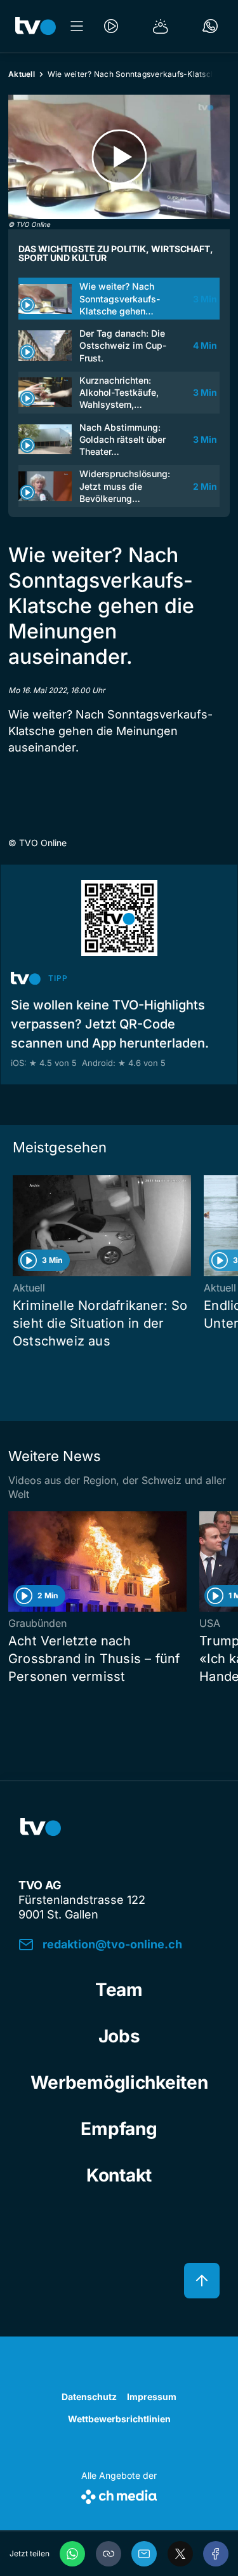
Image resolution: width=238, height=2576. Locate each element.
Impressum (152, 2397)
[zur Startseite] (36, 26)
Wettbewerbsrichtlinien (119, 2419)
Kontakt (119, 2175)
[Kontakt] (210, 26)
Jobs (119, 2036)
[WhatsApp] (72, 2554)
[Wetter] (161, 26)
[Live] (111, 26)
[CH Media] (119, 2494)
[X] (180, 2554)
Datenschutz (89, 2397)
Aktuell (22, 74)
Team (119, 1990)
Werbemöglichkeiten (119, 2082)
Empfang (119, 2129)
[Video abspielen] (119, 157)
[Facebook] (216, 2554)
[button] (109, 2554)
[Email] (144, 2554)
